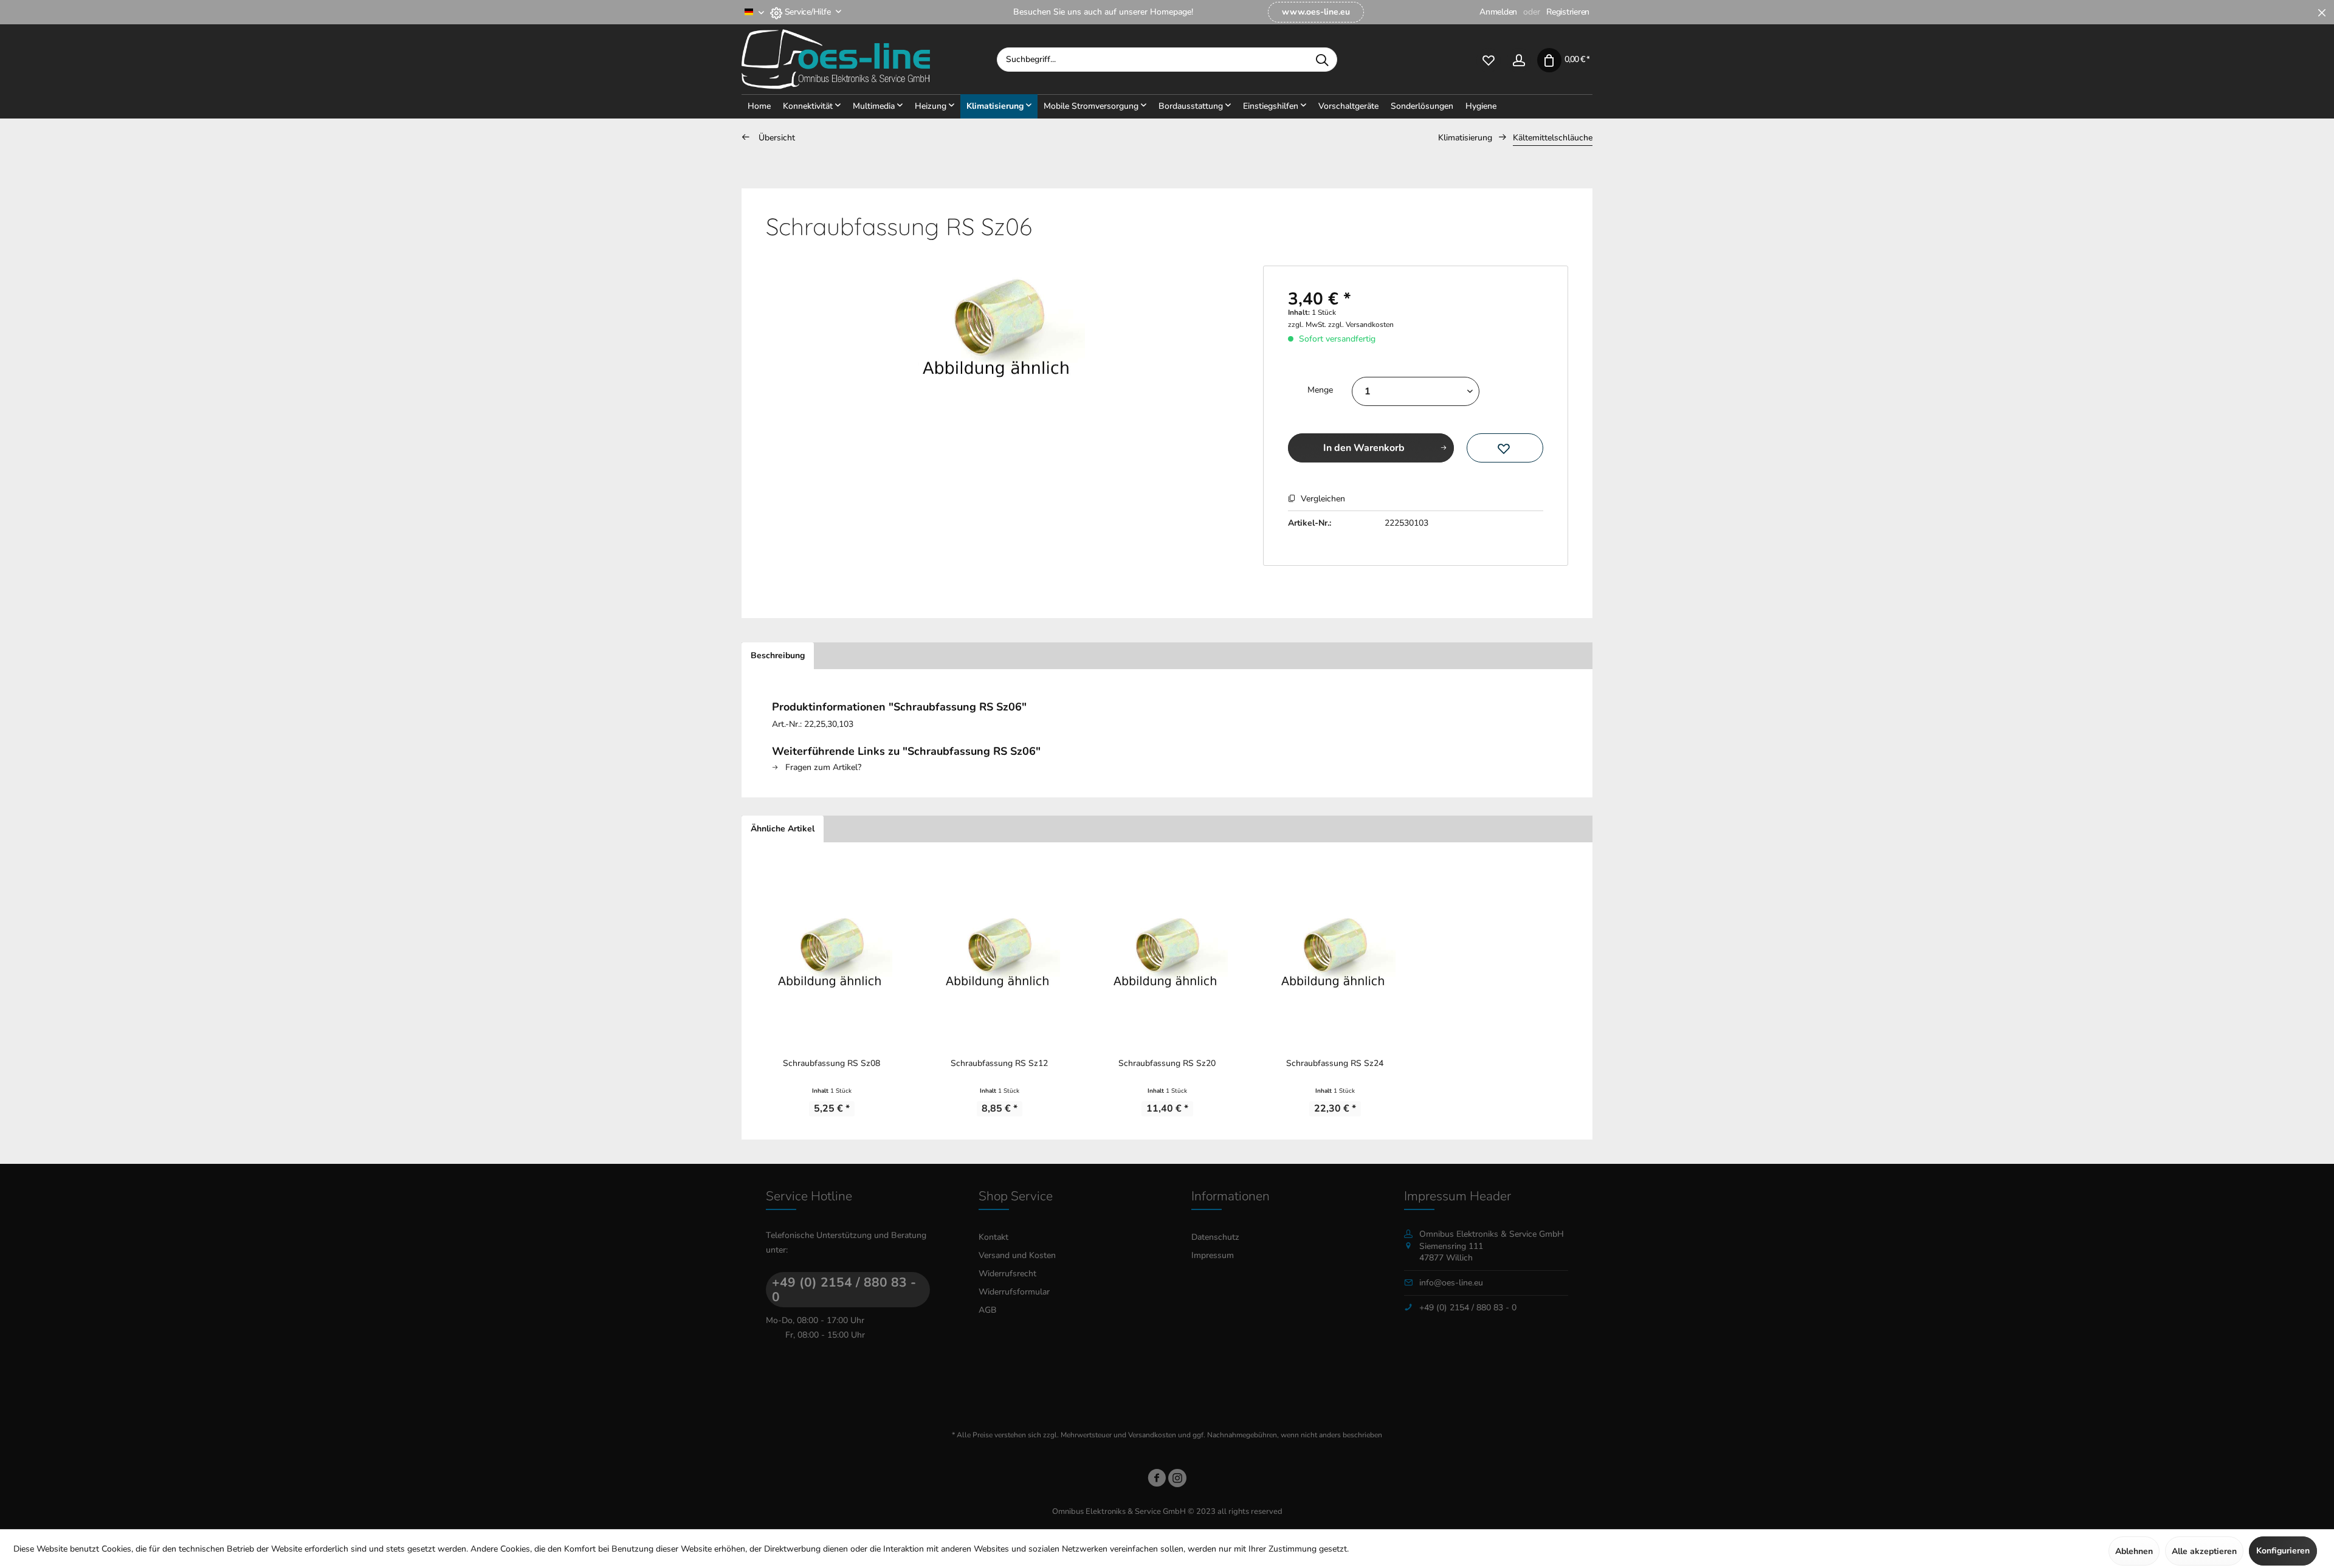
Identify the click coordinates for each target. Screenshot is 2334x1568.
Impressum (1213, 1255)
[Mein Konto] (1519, 59)
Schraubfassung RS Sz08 (831, 1063)
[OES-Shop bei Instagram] (1177, 1480)
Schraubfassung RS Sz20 (1167, 1063)
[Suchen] (1322, 60)
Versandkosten (1152, 1435)
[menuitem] (1316, 12)
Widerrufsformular (1014, 1292)
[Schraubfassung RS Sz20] (1167, 949)
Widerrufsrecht (1007, 1274)
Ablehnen (2134, 1551)
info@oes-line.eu (1451, 1283)
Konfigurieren (2283, 1551)
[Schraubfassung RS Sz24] (1335, 949)
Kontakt (993, 1237)
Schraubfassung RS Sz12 (999, 1063)
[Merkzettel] (1489, 59)
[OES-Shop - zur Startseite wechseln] (869, 60)
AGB (988, 1310)
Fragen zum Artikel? (822, 767)
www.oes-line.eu (1316, 12)
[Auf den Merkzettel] (1505, 448)
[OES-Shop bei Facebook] (1157, 1480)
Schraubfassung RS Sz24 (1335, 1063)
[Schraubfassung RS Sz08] (831, 949)
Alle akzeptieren (2204, 1551)
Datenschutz (1215, 1237)
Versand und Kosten (1017, 1255)
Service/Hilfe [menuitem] (807, 12)
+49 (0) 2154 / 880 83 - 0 (844, 1290)
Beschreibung (778, 655)
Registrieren (1568, 12)
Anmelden (1498, 12)
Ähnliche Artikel (783, 829)
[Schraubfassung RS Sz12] (999, 949)
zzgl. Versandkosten (1361, 325)
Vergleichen (1322, 499)
